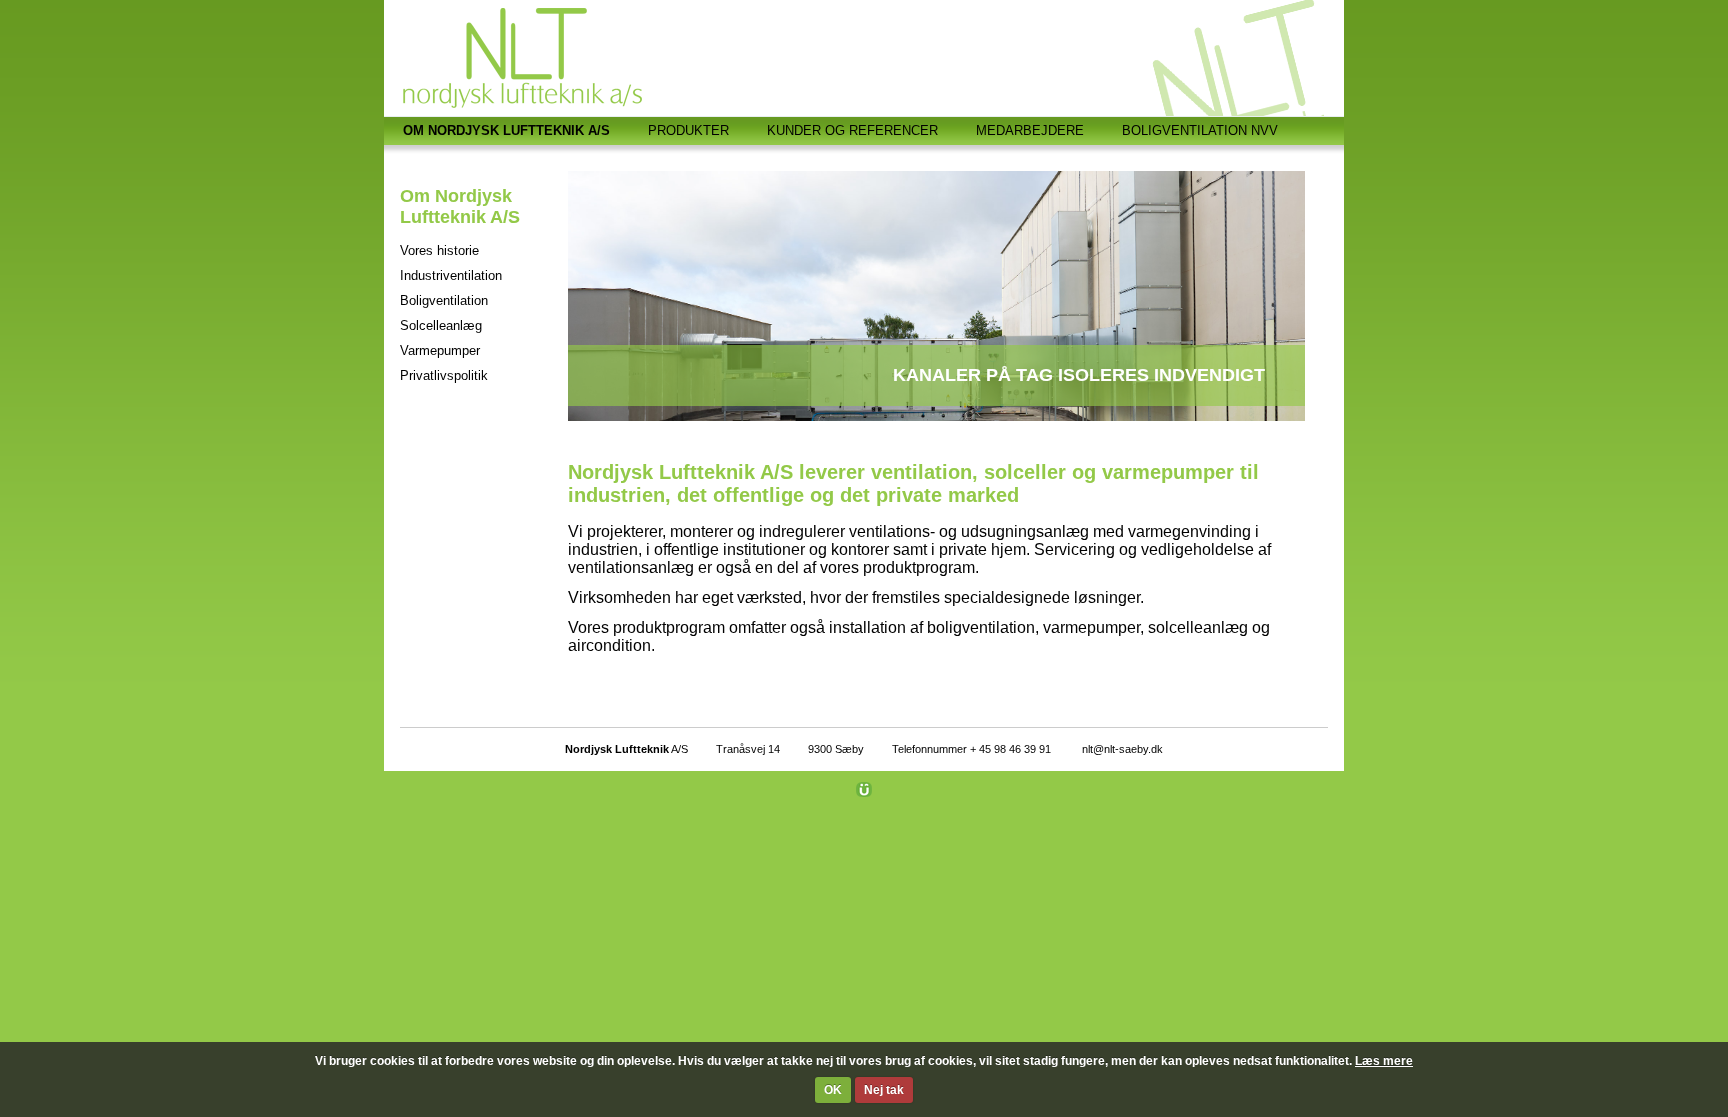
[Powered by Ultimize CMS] (864, 789)
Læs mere (1384, 1061)
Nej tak (884, 1090)
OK (833, 1090)
